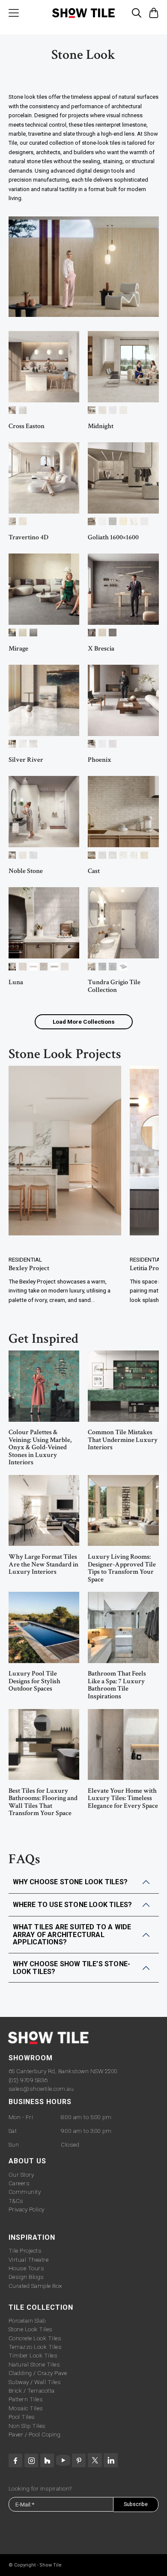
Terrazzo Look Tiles (35, 2347)
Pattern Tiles (26, 2399)
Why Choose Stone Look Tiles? (70, 1882)
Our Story (21, 2175)
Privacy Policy (27, 2209)
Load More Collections (84, 1022)
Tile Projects (25, 2251)
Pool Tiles (22, 2417)
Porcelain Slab (27, 2321)
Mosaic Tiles (26, 2408)
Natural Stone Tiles (34, 2364)
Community (25, 2192)
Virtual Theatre (29, 2260)
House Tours (27, 2268)
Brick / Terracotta (32, 2390)
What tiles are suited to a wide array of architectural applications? (72, 1934)
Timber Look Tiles (33, 2355)
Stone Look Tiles (31, 2329)
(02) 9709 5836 (28, 2080)
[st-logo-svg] (84, 13)
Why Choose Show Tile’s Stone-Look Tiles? (72, 1968)
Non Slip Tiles (27, 2426)
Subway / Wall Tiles (35, 2382)
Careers (19, 2183)
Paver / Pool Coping (35, 2434)
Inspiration (32, 2237)
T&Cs (16, 2201)
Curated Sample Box (35, 2286)
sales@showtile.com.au (41, 2089)
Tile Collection (41, 2307)
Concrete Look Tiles (35, 2338)
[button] (137, 11)
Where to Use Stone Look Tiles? (73, 1905)
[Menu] (14, 13)
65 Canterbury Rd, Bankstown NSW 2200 (63, 2071)
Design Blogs (26, 2277)
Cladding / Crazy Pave (38, 2373)
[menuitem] (14, 13)
